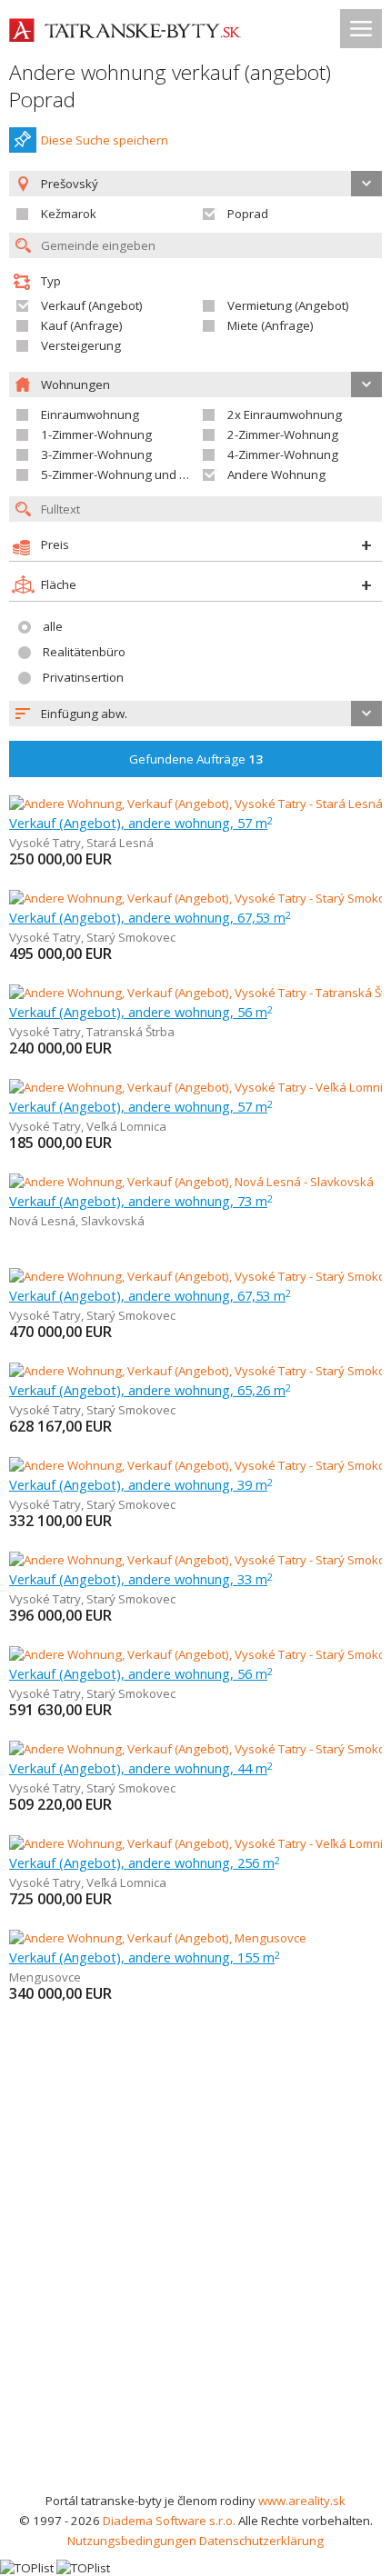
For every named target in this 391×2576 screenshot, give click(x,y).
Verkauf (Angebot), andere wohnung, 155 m (145, 1957)
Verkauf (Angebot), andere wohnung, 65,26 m (150, 1390)
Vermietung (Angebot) (288, 305)
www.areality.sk (302, 2501)
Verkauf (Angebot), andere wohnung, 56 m (141, 1012)
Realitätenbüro (84, 652)
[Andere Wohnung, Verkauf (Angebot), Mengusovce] (158, 1938)
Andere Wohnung (276, 474)
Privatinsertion (83, 677)
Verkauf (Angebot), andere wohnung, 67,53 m (150, 917)
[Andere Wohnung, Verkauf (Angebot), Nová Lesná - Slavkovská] (191, 1182)
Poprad (248, 214)
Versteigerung (81, 345)
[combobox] (195, 714)
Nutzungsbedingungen (132, 2541)
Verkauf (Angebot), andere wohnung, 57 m (141, 823)
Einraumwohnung (90, 414)
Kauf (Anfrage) (82, 325)
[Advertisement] (195, 2286)
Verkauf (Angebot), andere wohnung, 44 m (141, 1768)
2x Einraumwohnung (285, 414)
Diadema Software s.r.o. (169, 2521)
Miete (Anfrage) (271, 325)
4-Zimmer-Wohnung (283, 454)
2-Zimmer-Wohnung (283, 434)
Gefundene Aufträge (196, 759)
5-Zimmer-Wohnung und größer (129, 474)
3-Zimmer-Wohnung (96, 454)
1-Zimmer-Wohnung (96, 434)
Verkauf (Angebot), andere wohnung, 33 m (141, 1579)
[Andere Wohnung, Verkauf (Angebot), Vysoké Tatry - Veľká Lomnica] (195, 1087)
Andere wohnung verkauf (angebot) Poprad (170, 86)
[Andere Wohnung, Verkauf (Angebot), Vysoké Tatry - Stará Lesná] (195, 804)
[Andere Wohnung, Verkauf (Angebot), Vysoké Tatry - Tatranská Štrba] (199, 993)
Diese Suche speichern (105, 140)
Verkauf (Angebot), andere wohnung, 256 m (145, 1862)
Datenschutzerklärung (261, 2541)
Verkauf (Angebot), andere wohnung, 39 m (141, 1484)
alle (53, 626)
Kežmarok (69, 214)
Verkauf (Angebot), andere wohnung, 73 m (141, 1201)
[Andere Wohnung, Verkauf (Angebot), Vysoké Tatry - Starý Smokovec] (200, 898)
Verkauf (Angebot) (92, 305)
